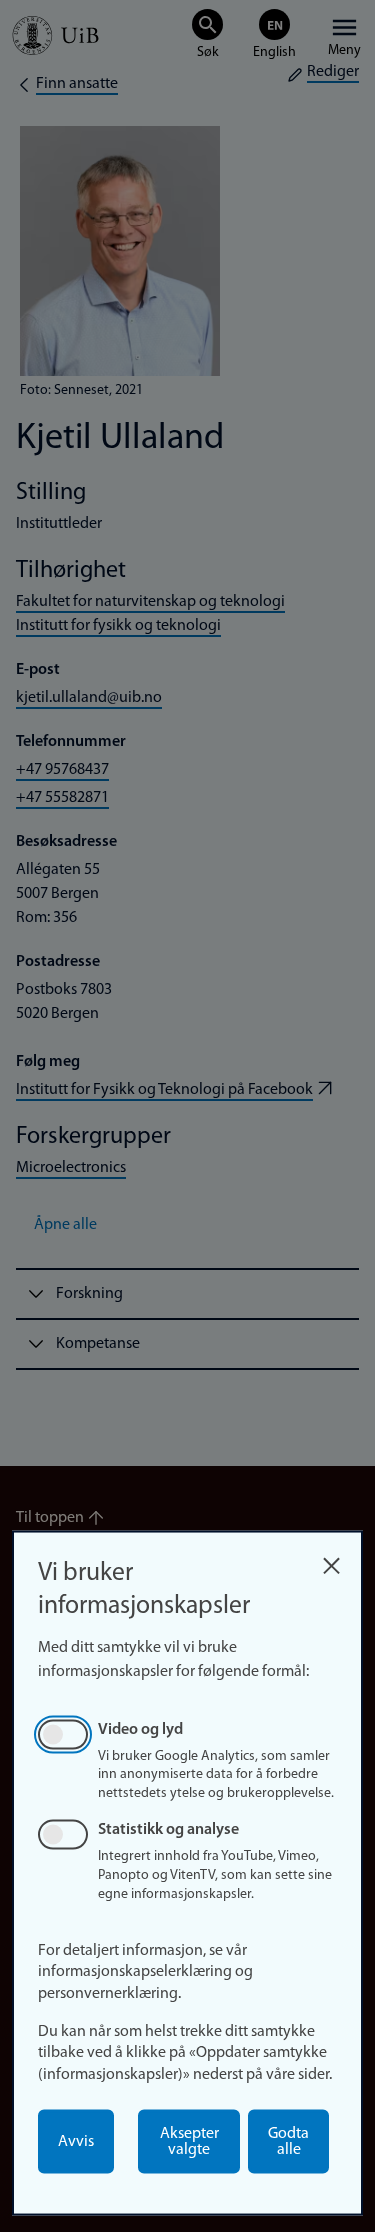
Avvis (76, 2142)
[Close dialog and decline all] (331, 1560)
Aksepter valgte (189, 2142)
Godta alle (288, 2142)
